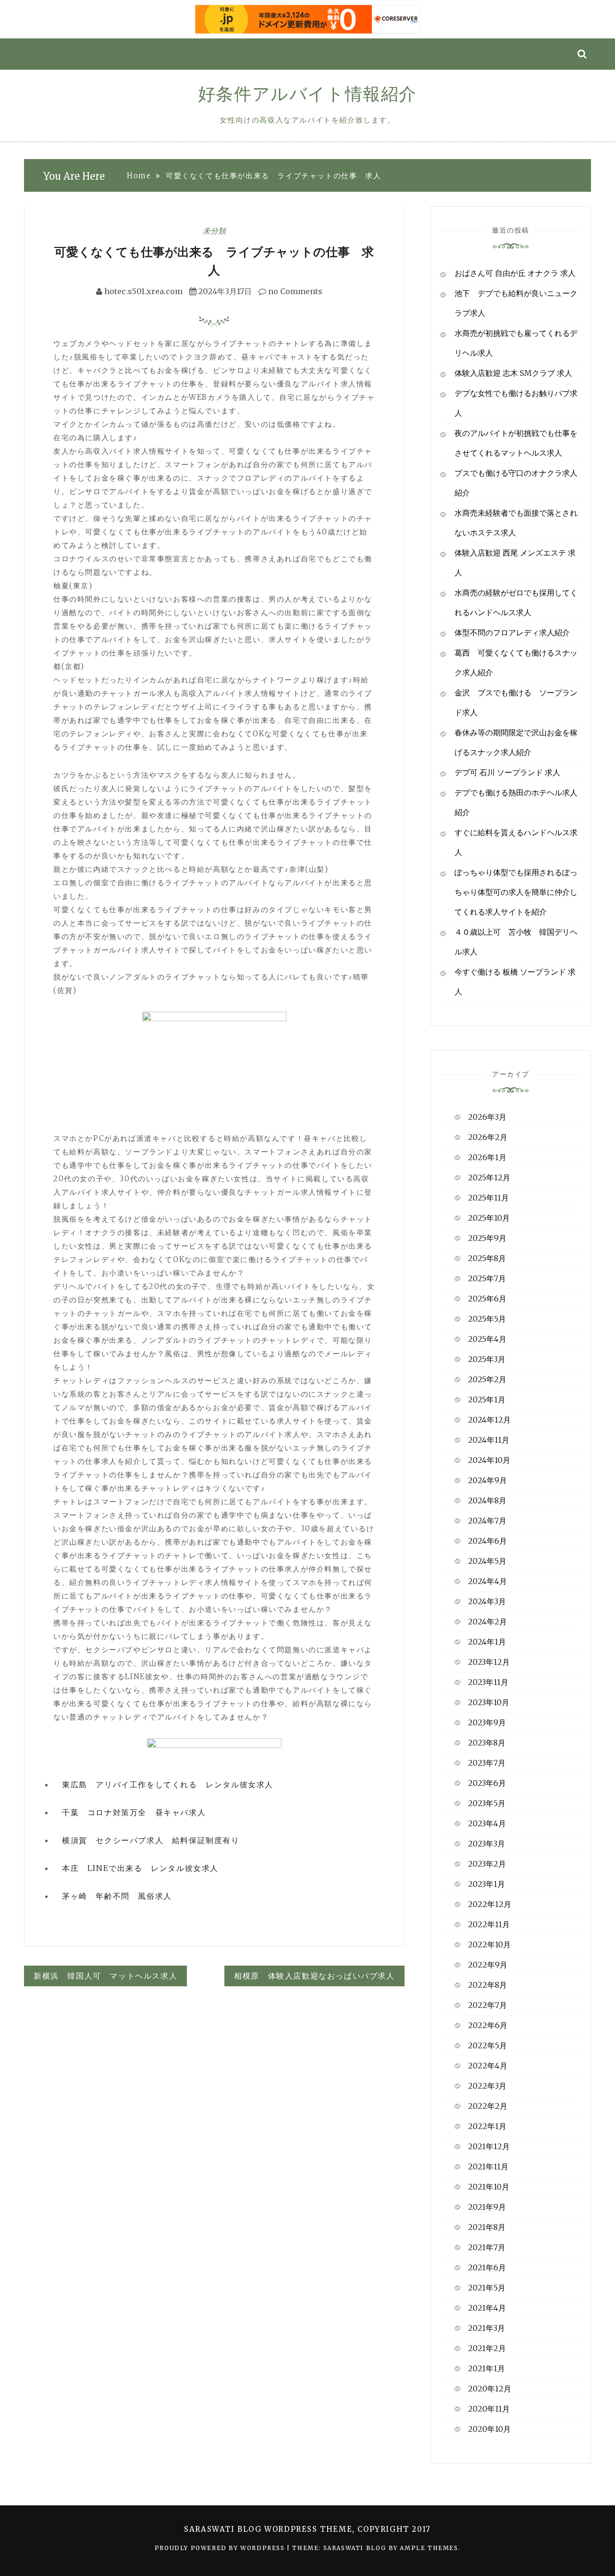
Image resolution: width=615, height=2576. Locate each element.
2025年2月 (487, 1379)
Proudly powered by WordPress (221, 2548)
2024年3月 (487, 1601)
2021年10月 (489, 2187)
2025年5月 (487, 1319)
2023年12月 (489, 1662)
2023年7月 (487, 1763)
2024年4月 (487, 1581)
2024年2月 (487, 1622)
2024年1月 (487, 1642)
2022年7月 (487, 2005)
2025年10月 (489, 1218)
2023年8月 (487, 1743)
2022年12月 (490, 1904)
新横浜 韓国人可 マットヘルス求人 (105, 1976)
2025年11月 (488, 1198)
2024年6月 (487, 1541)
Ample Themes (429, 2548)
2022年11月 (489, 1924)
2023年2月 (487, 1864)
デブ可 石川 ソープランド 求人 (507, 772)
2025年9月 (487, 1238)
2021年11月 (488, 2167)
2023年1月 (486, 1884)
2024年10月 (489, 1460)
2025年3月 (487, 1359)
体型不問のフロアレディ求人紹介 (512, 632)
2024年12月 (489, 1420)
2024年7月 (487, 1521)
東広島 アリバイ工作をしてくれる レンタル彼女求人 (168, 1784)
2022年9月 (488, 1965)
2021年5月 (487, 2288)
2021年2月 (487, 2348)
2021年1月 (486, 2368)
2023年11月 (488, 1682)
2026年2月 (488, 1137)
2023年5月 (487, 1803)
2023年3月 (486, 1844)
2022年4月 (488, 2066)
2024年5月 (487, 1561)
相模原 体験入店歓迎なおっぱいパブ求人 (314, 1976)
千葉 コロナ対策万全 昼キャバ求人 (134, 1812)
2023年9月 (487, 1722)
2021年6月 (487, 2267)
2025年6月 (487, 1299)
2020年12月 (490, 2389)
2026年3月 (487, 1117)
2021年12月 (489, 2146)
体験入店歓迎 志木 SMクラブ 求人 (513, 373)
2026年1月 (487, 1157)
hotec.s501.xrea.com (143, 291)
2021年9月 (487, 2207)
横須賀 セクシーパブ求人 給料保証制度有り (151, 1840)
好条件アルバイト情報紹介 (307, 94)
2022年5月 (487, 2045)
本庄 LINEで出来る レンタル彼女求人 (140, 1868)
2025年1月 (487, 1399)
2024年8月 (487, 1500)
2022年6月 (488, 2025)
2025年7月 (487, 1278)
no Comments (294, 291)
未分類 (214, 231)
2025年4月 (487, 1339)
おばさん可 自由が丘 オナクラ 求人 (515, 273)
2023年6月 (487, 1783)
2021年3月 (486, 2328)
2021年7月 (487, 2247)
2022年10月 (489, 1944)
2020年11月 (489, 2409)
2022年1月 (487, 2126)
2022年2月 (488, 2106)
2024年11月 (489, 1440)
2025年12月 (489, 1177)
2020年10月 (489, 2429)
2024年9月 (487, 1480)
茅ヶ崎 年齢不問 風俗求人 (117, 1896)
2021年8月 (487, 2227)
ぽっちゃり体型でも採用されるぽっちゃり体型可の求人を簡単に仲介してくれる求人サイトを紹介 (516, 892)
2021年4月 (487, 2308)
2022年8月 (487, 1985)
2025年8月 (487, 1258)
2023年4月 (487, 1823)
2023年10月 (489, 1702)
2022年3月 (487, 2086)
